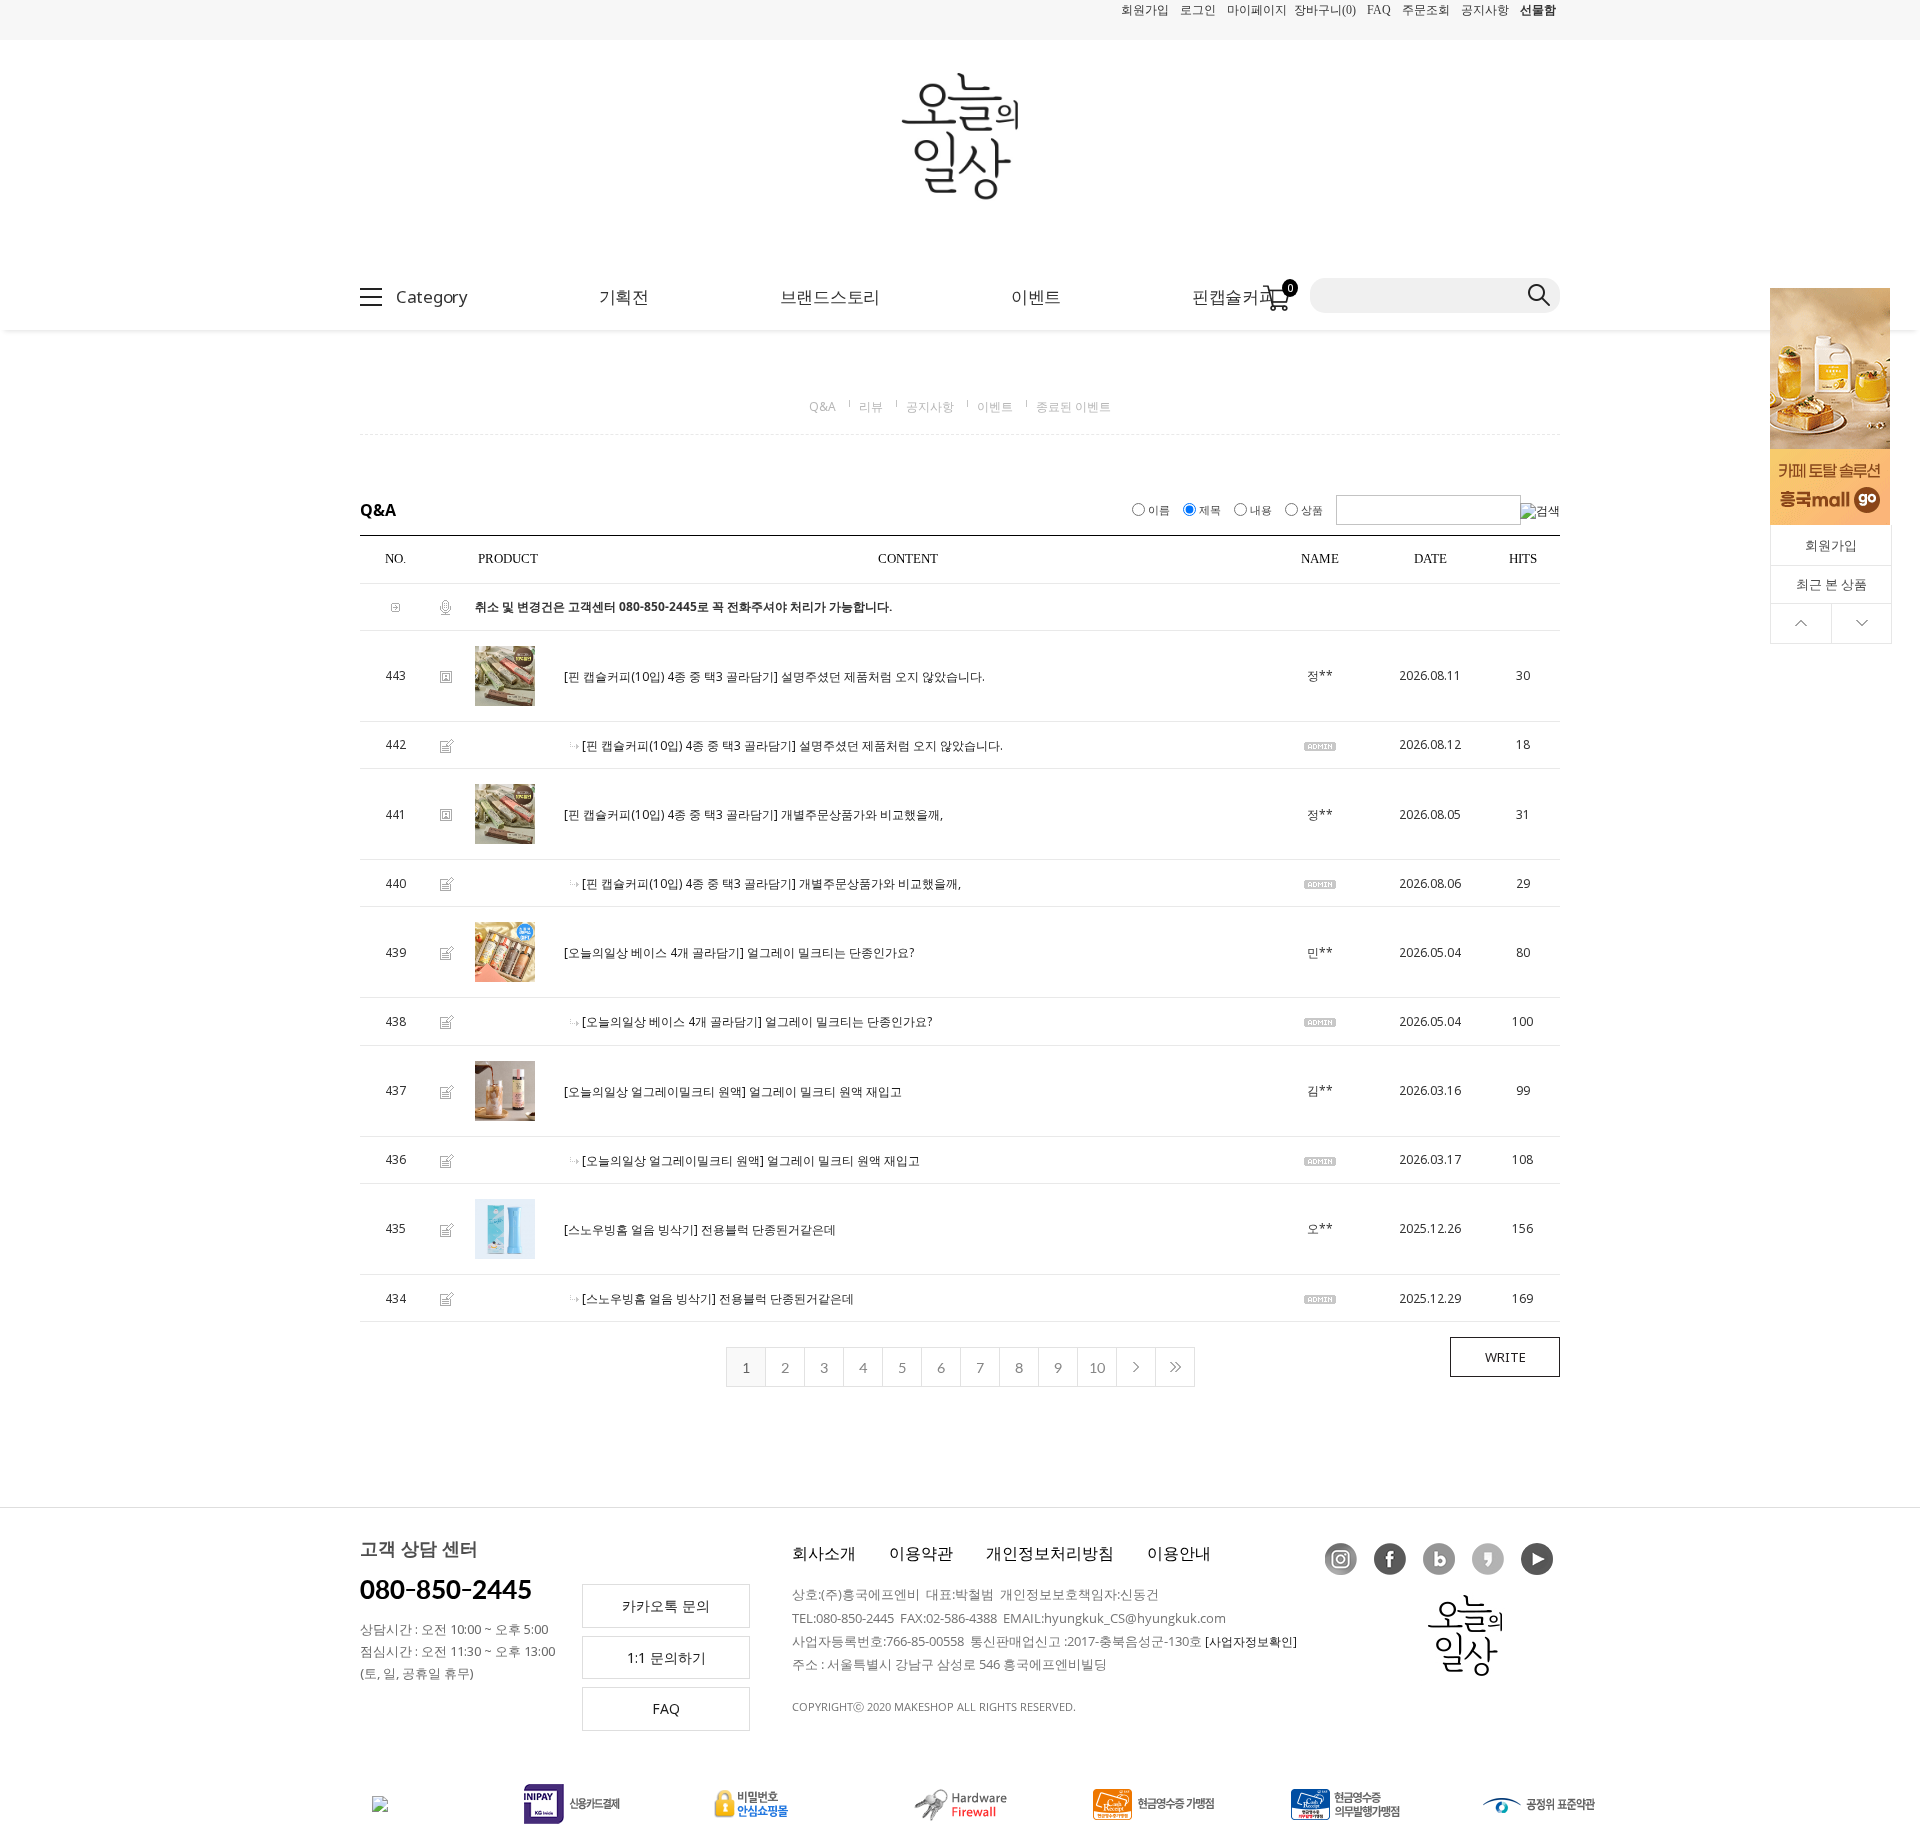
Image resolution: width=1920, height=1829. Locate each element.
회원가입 (1145, 10)
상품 (1312, 509)
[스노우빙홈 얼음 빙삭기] (631, 1229)
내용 (1261, 509)
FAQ (1379, 10)
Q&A (822, 406)
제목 (1210, 509)
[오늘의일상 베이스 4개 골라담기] (654, 953)
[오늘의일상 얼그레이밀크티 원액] (655, 1091)
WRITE (1505, 1357)
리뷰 (871, 406)
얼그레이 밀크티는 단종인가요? (830, 953)
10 (1097, 1367)
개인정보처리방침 (1050, 1553)
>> (1175, 1367)
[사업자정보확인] (1251, 1641)
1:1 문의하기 (666, 1657)
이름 (1159, 509)
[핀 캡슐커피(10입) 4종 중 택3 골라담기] (671, 676)
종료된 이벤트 (1073, 406)
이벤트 (995, 406)
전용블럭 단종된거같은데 (768, 1229)
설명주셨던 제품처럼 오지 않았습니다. (883, 676)
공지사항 (1485, 10)
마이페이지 (1257, 10)
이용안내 (1179, 1553)
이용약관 (921, 1553)
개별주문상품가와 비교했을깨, (862, 814)
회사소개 (824, 1553)
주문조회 (1426, 10)
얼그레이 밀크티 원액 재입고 (825, 1091)
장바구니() (1325, 10)
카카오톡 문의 (666, 1605)
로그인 (1198, 10)
